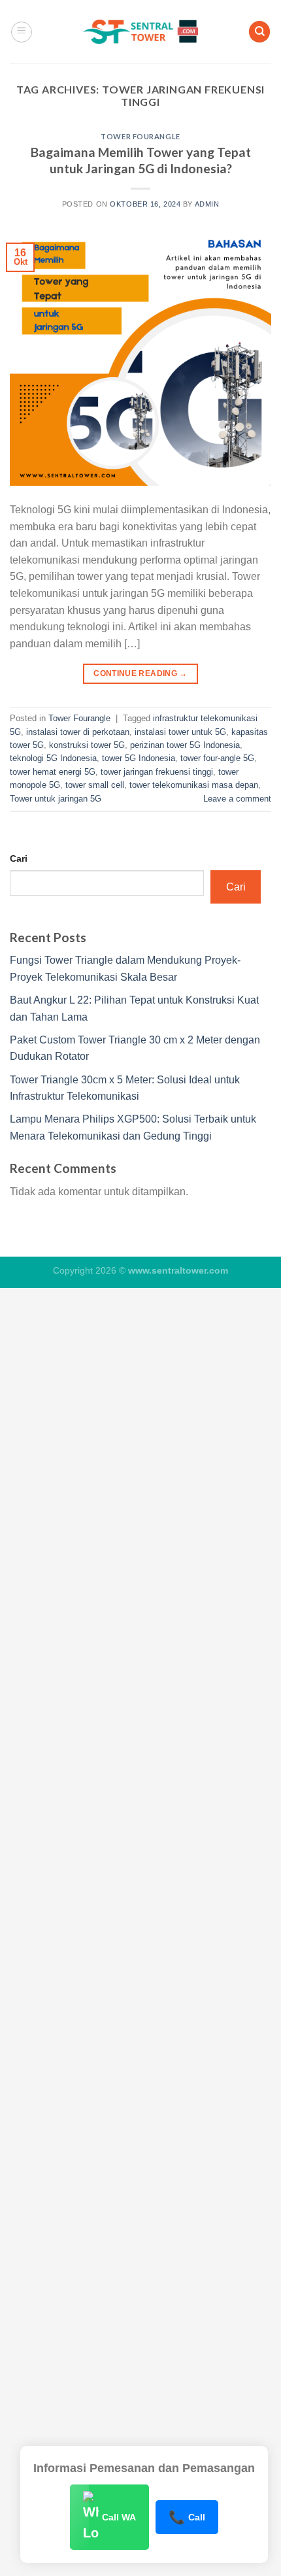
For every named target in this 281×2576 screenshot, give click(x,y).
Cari (19, 858)
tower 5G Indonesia (139, 758)
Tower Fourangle (140, 136)
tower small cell (95, 785)
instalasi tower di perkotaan (78, 732)
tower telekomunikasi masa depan (194, 785)
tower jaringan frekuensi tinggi (157, 772)
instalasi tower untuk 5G (180, 732)
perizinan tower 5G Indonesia (185, 745)
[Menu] (22, 32)
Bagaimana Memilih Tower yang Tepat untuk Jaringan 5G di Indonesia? (141, 160)
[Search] (259, 32)
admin (207, 204)
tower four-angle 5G (217, 758)
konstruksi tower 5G (87, 745)
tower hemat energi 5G (53, 772)
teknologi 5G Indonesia (53, 758)
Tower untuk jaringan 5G (56, 799)
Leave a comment (237, 799)
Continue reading (140, 673)
